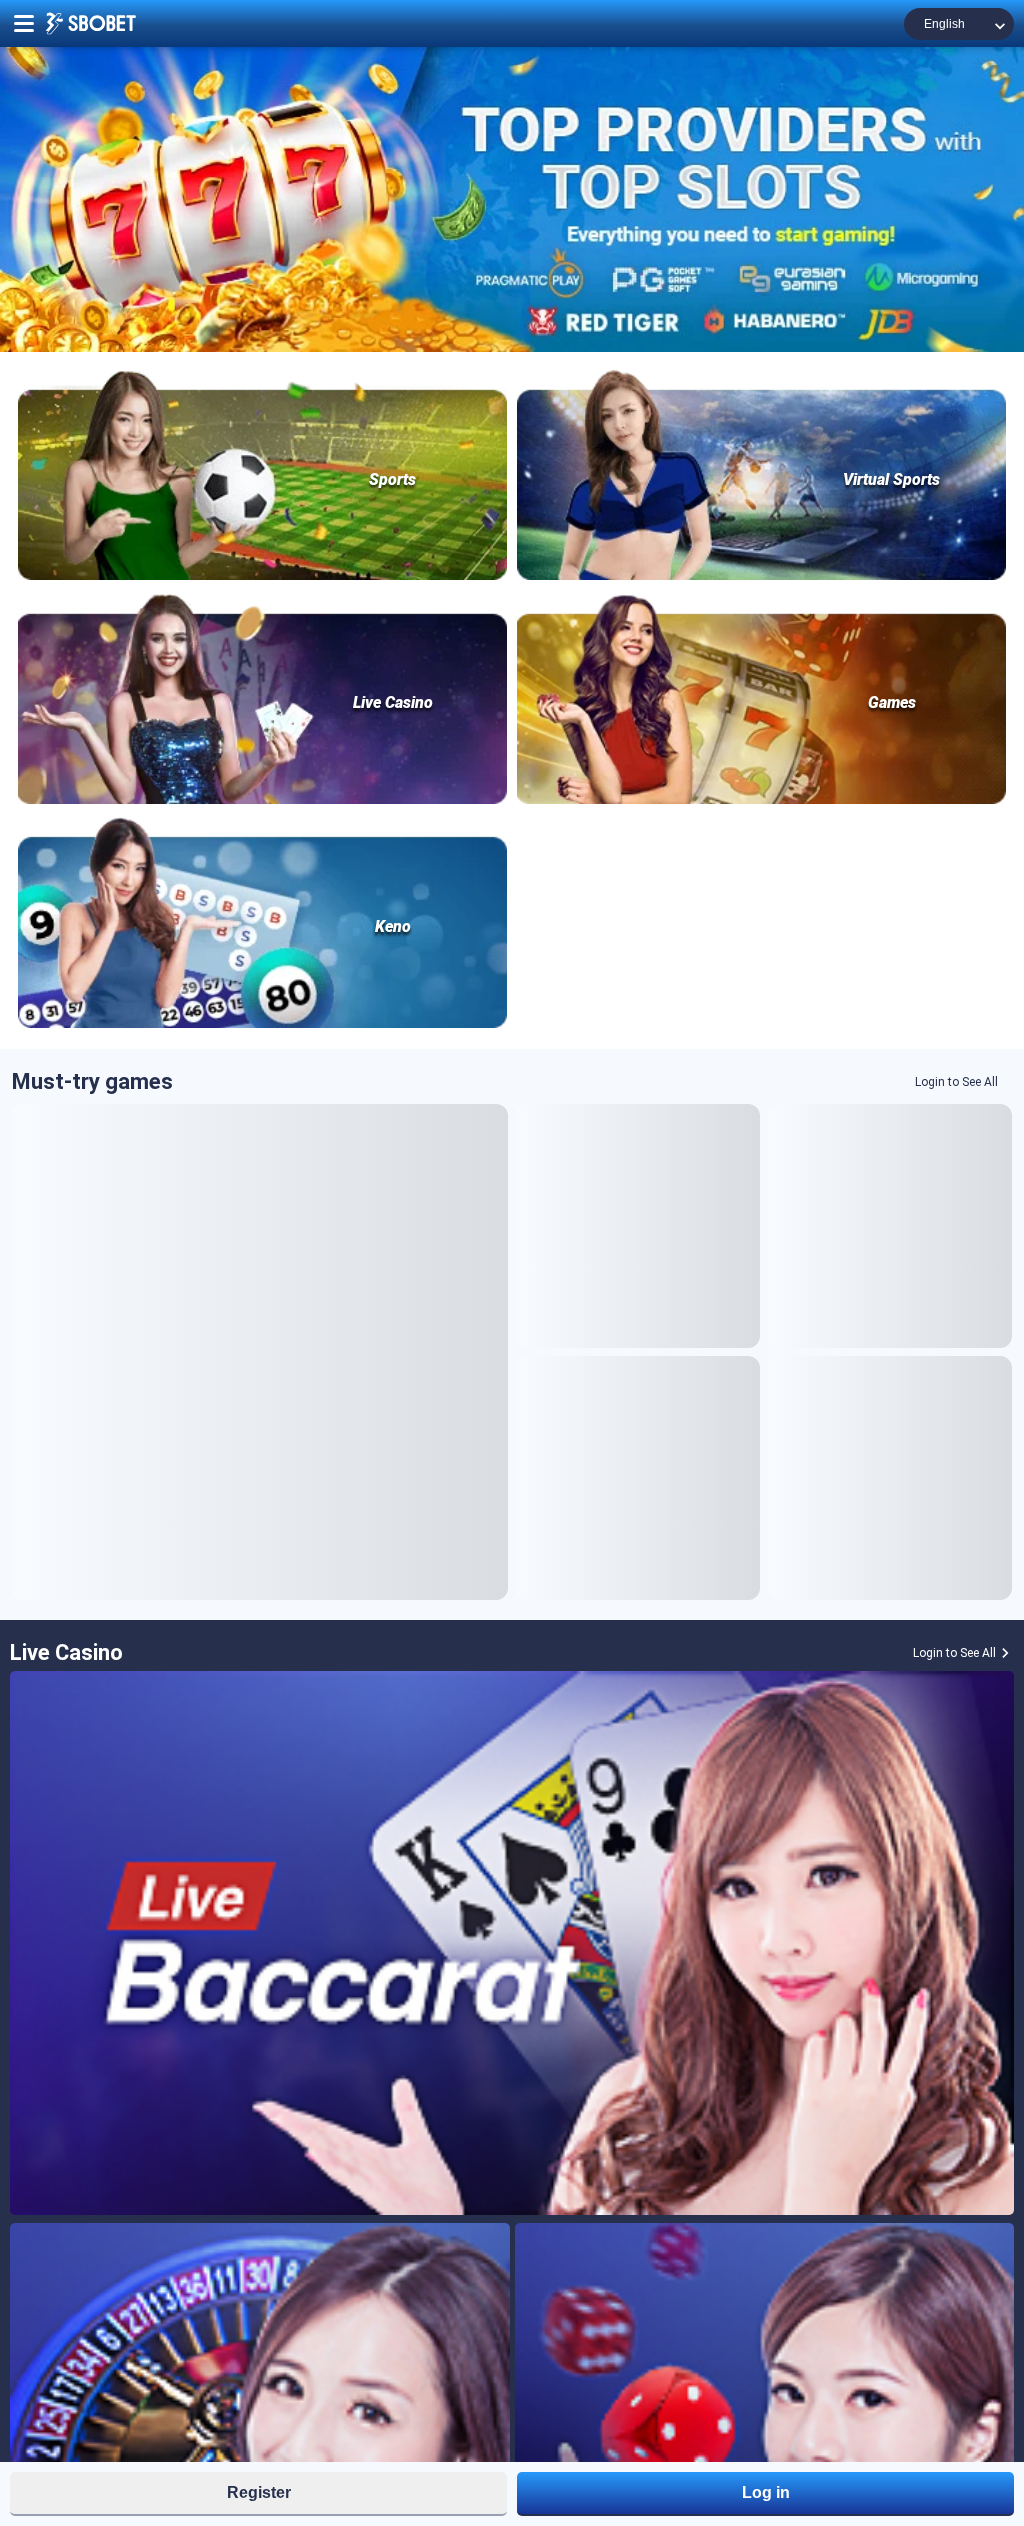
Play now (260, 1351)
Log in (766, 2492)
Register (259, 2492)
